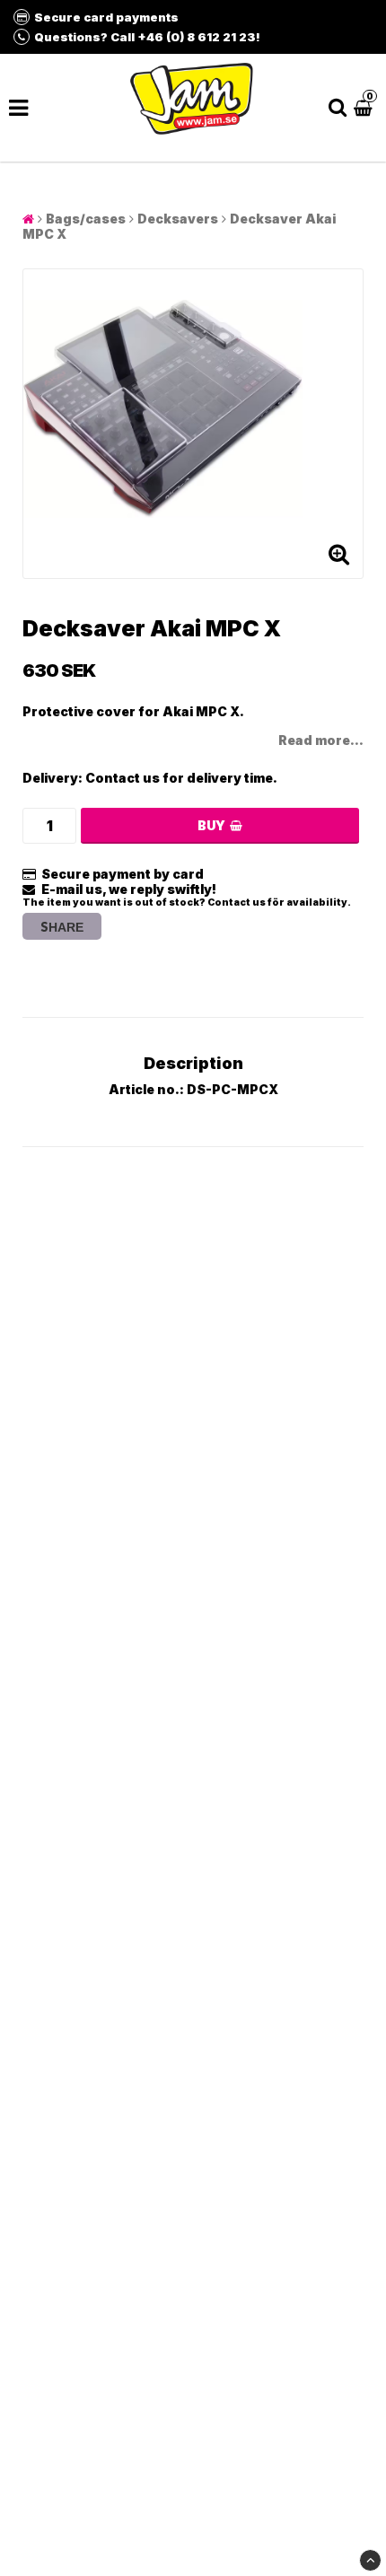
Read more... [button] (321, 740)
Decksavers (178, 219)
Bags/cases (86, 219)
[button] (365, 107)
